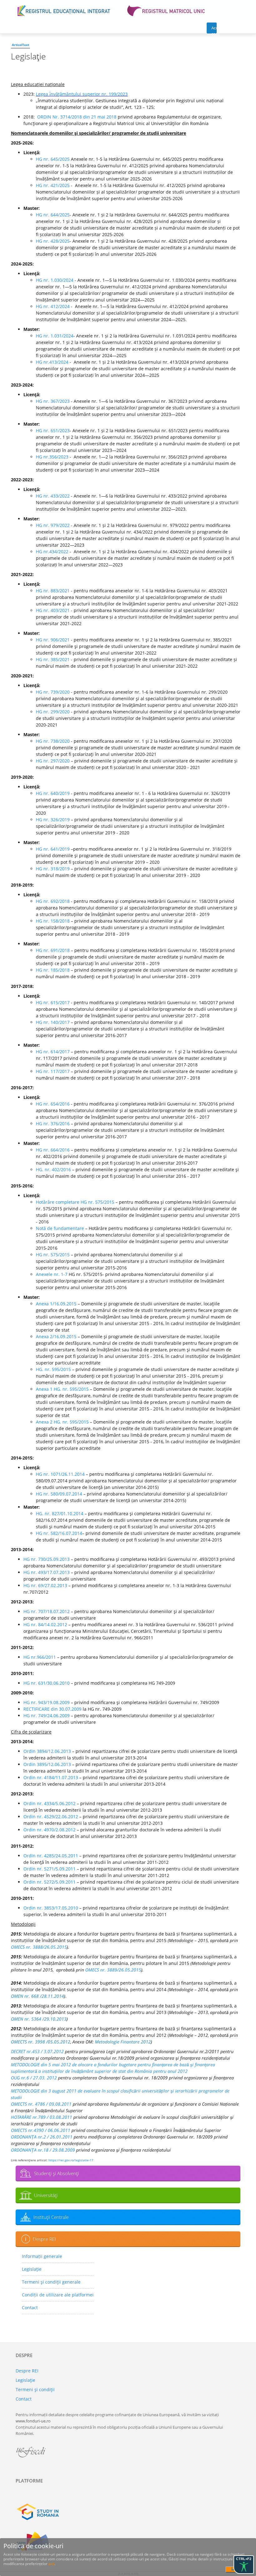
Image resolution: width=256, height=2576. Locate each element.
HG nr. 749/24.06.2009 (47, 1716)
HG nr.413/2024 (53, 362)
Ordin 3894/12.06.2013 (47, 1751)
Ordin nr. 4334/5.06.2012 (49, 1803)
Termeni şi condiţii (35, 2389)
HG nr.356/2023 (52, 457)
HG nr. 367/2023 (53, 401)
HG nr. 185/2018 (53, 970)
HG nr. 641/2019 (53, 849)
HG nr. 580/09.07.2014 (59, 1494)
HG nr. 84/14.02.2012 (45, 1625)
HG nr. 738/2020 (53, 741)
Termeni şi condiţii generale (51, 2282)
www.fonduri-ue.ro (33, 2421)
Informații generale (42, 2256)
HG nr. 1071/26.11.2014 (60, 1474)
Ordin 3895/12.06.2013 (47, 1764)
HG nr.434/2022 (52, 552)
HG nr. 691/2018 (53, 950)
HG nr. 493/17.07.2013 (47, 1572)
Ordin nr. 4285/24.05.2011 (51, 1856)
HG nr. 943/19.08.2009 (47, 1702)
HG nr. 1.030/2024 (55, 280)
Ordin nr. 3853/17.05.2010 (51, 1908)
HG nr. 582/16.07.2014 (59, 1533)
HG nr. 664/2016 (53, 1150)
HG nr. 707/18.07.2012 (47, 1611)
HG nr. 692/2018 (53, 901)
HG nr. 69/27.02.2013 (45, 1585)
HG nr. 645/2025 (53, 159)
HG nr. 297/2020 (53, 761)
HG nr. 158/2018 (53, 921)
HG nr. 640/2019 (53, 793)
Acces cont (214, 29)
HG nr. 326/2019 (53, 820)
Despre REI (44, 2239)
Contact (30, 2308)
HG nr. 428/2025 (53, 241)
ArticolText (20, 45)
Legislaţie (32, 2269)
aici (51, 2564)
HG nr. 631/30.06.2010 (47, 1683)
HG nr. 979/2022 (53, 525)
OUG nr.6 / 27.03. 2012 (34, 2078)
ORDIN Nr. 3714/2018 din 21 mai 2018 (77, 117)
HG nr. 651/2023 (53, 430)
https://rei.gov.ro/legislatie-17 (71, 2160)
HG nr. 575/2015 (53, 1255)
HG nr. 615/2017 (53, 1002)
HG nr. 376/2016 (53, 1124)
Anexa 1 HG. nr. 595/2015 (62, 1389)
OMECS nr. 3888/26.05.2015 (39, 1947)
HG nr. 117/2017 (53, 1071)
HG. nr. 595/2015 (53, 1369)
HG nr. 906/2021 (53, 640)
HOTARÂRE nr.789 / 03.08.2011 (42, 2117)
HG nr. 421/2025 (53, 185)
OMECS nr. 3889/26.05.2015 (113, 1970)
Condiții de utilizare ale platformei (58, 2295)
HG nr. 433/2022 (53, 496)
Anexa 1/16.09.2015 (56, 1304)
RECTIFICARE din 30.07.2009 (52, 1709)
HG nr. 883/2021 (53, 591)
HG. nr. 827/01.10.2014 (60, 1513)
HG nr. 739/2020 (53, 692)
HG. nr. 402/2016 (53, 1169)
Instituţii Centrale (51, 2217)
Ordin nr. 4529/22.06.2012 (51, 1817)
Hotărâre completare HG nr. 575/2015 (75, 1202)
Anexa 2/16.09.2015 (56, 1336)
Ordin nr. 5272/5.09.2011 (49, 1882)
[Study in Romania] (128, 2512)
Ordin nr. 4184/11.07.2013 (51, 1777)
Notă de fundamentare (60, 1228)
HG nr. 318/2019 (53, 869)
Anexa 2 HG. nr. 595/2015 (62, 1422)
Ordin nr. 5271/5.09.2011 (49, 1869)
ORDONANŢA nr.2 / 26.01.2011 (42, 2137)
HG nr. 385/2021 (53, 659)
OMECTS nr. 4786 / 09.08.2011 (41, 2104)
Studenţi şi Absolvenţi (56, 2173)
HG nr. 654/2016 (53, 1104)
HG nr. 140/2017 (53, 1022)
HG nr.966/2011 (40, 1657)
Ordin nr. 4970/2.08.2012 (49, 1830)
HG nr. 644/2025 (53, 215)
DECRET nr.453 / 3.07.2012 (37, 2051)
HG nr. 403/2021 (53, 610)
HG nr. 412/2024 (53, 306)
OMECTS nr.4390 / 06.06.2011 (41, 2130)
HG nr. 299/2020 (53, 712)
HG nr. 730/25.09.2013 (47, 1559)
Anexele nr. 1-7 (52, 1274)
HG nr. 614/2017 (53, 1052)
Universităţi (46, 2195)
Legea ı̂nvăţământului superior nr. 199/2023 (82, 94)
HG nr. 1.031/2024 (55, 336)
